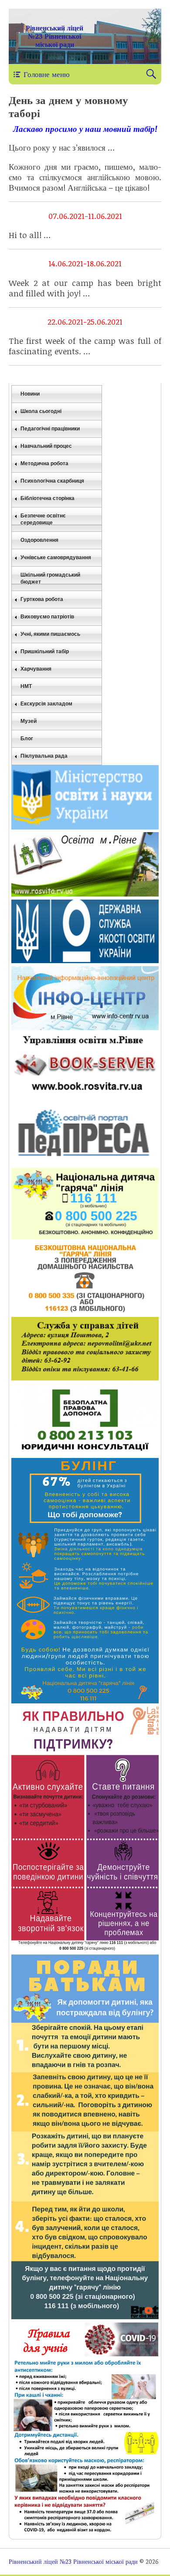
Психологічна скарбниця (52, 481)
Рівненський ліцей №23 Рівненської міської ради (54, 36)
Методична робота (44, 463)
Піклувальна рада (44, 756)
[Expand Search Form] (151, 74)
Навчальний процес (46, 446)
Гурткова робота (42, 599)
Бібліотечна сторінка (48, 498)
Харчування (36, 669)
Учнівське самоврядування (56, 558)
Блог (27, 739)
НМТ (26, 686)
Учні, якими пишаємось (50, 634)
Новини (30, 394)
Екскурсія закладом (46, 704)
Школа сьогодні (41, 411)
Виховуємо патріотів (47, 617)
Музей (29, 721)
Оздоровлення (39, 540)
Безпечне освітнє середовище (43, 519)
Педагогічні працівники (50, 429)
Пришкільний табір (45, 652)
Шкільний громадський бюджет (50, 578)
